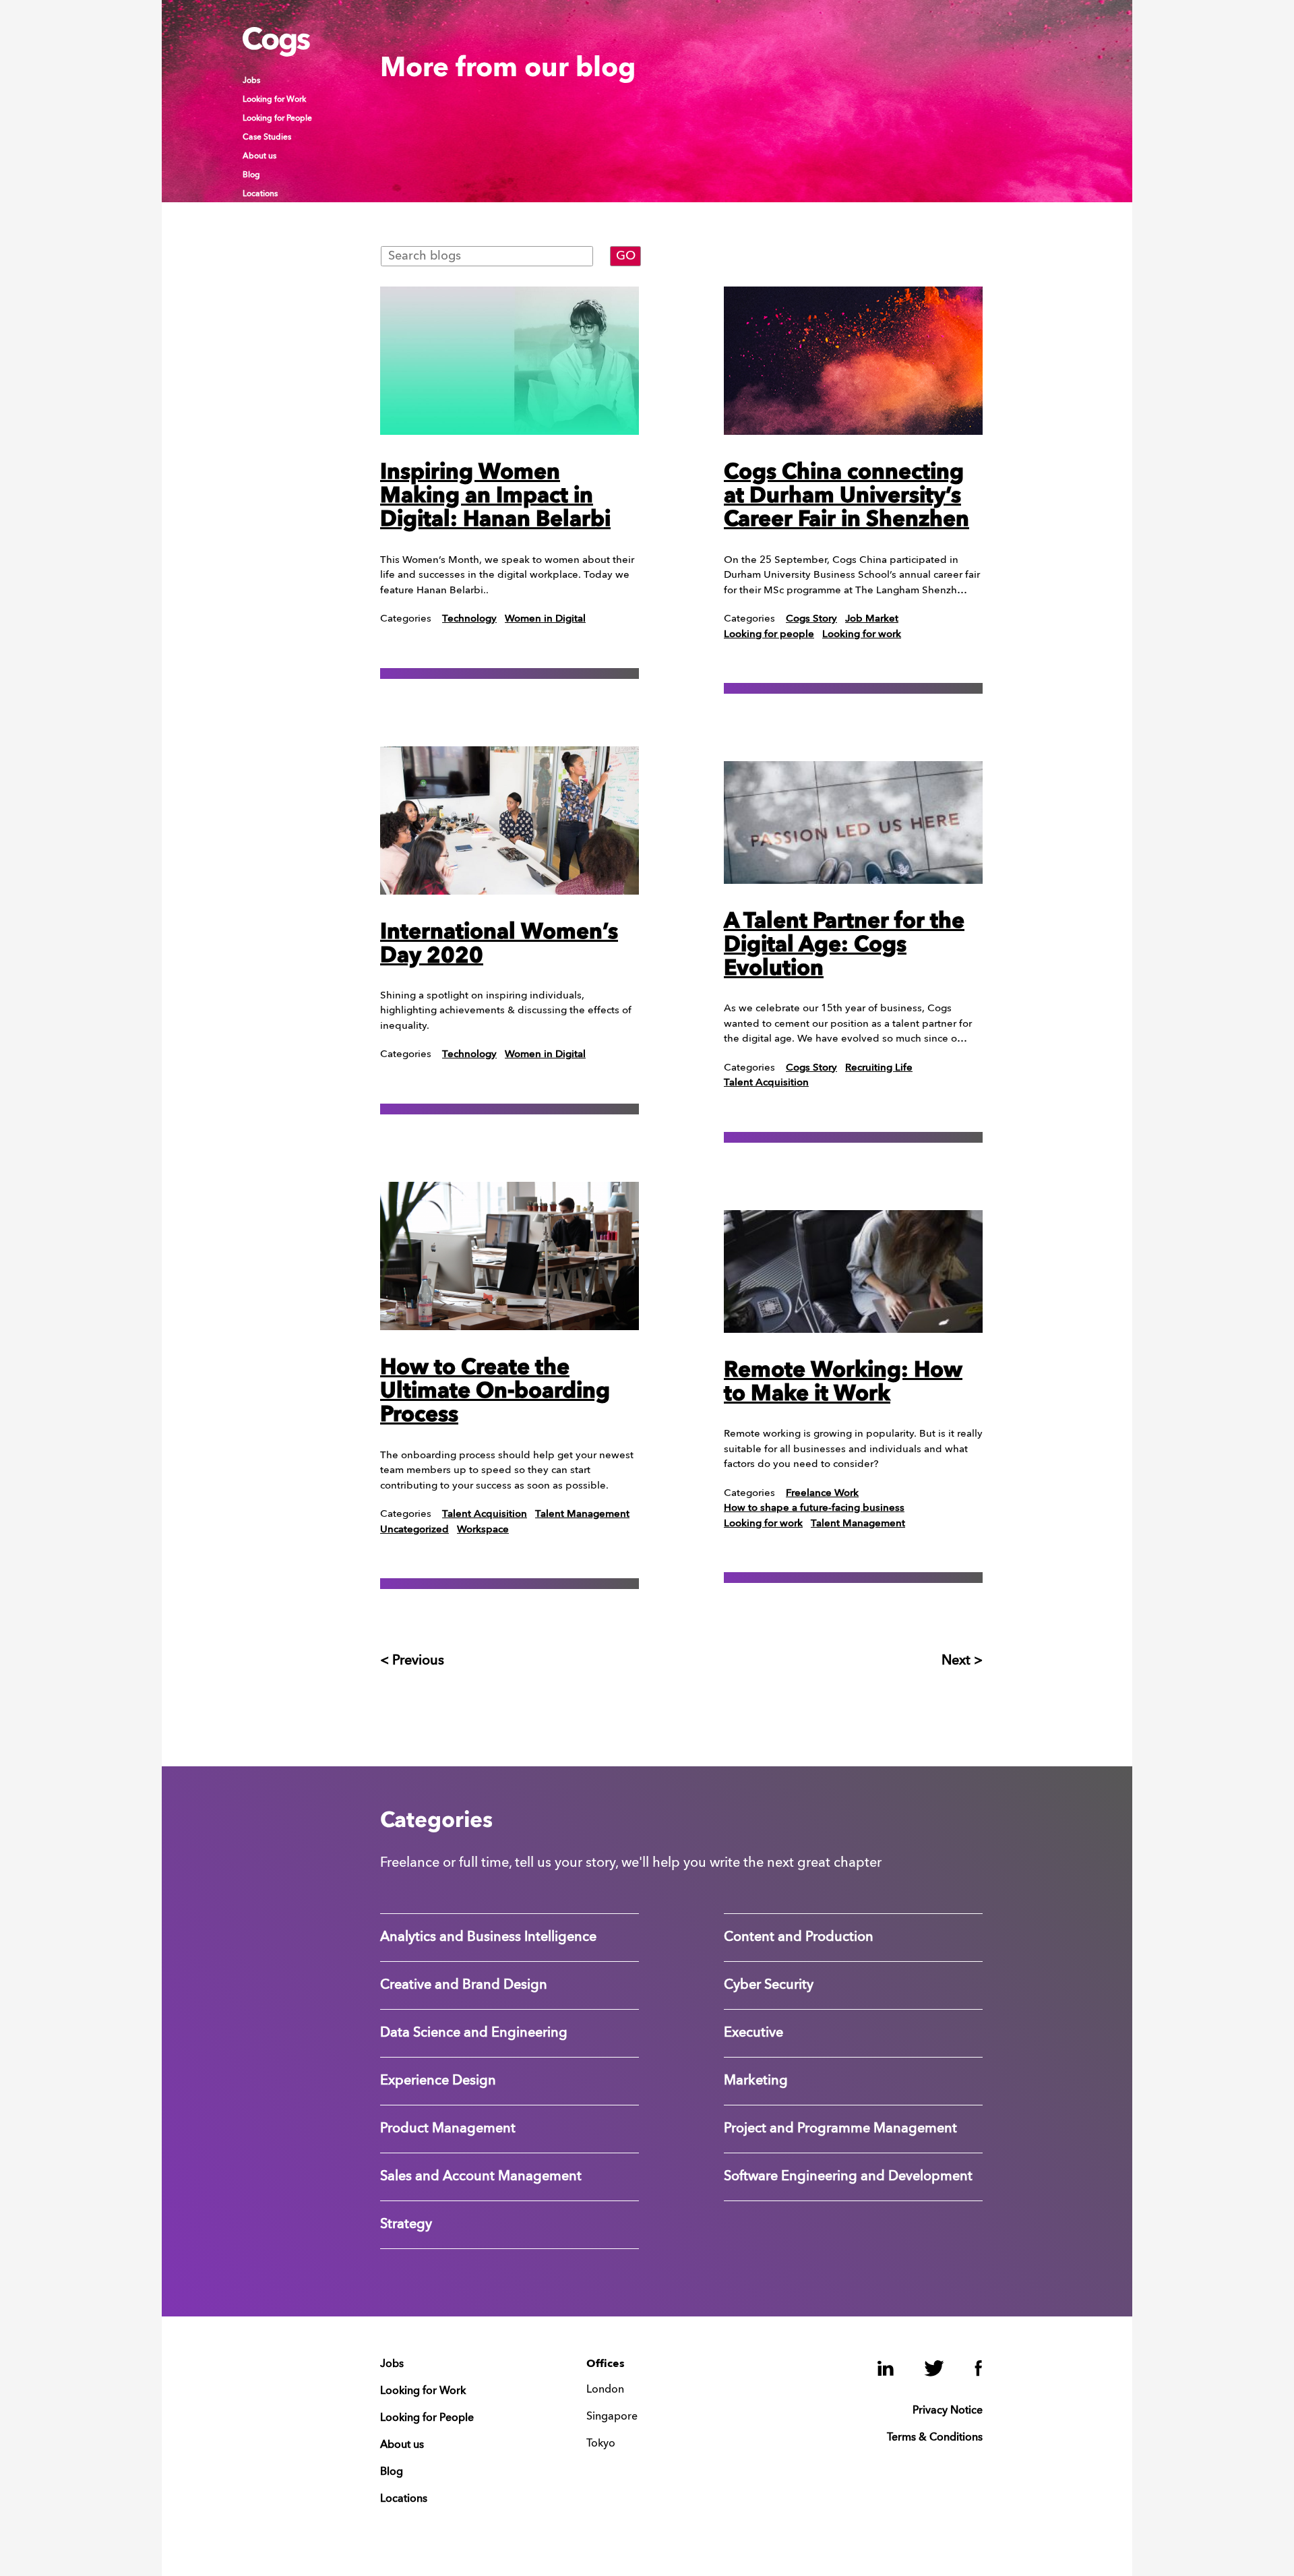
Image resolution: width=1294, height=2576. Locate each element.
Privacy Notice (948, 2411)
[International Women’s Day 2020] (510, 820)
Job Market (872, 619)
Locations (260, 194)
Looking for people (769, 635)
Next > (962, 1661)
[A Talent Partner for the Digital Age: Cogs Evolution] (853, 822)
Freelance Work (822, 1494)
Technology (469, 619)
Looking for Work (274, 100)
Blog (251, 175)
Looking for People (277, 119)
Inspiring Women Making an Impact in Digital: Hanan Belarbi (495, 497)
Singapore (612, 2417)
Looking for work (862, 635)
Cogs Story (811, 619)
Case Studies (267, 138)
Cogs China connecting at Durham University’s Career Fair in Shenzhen (846, 497)
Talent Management (582, 1515)
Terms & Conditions (935, 2438)
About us (259, 156)
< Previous (412, 1661)
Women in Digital (545, 619)
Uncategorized (414, 1530)
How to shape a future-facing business (814, 1508)
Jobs (251, 81)
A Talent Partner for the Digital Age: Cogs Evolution (844, 946)
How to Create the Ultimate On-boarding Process (495, 1392)
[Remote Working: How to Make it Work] (853, 1271)
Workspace (483, 1530)
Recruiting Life (879, 1068)
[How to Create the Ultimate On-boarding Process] (510, 1256)
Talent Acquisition (485, 1515)
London (605, 2390)
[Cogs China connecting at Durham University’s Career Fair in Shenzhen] (853, 361)
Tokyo (601, 2444)
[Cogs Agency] (276, 53)
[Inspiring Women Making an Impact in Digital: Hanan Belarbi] (510, 361)
